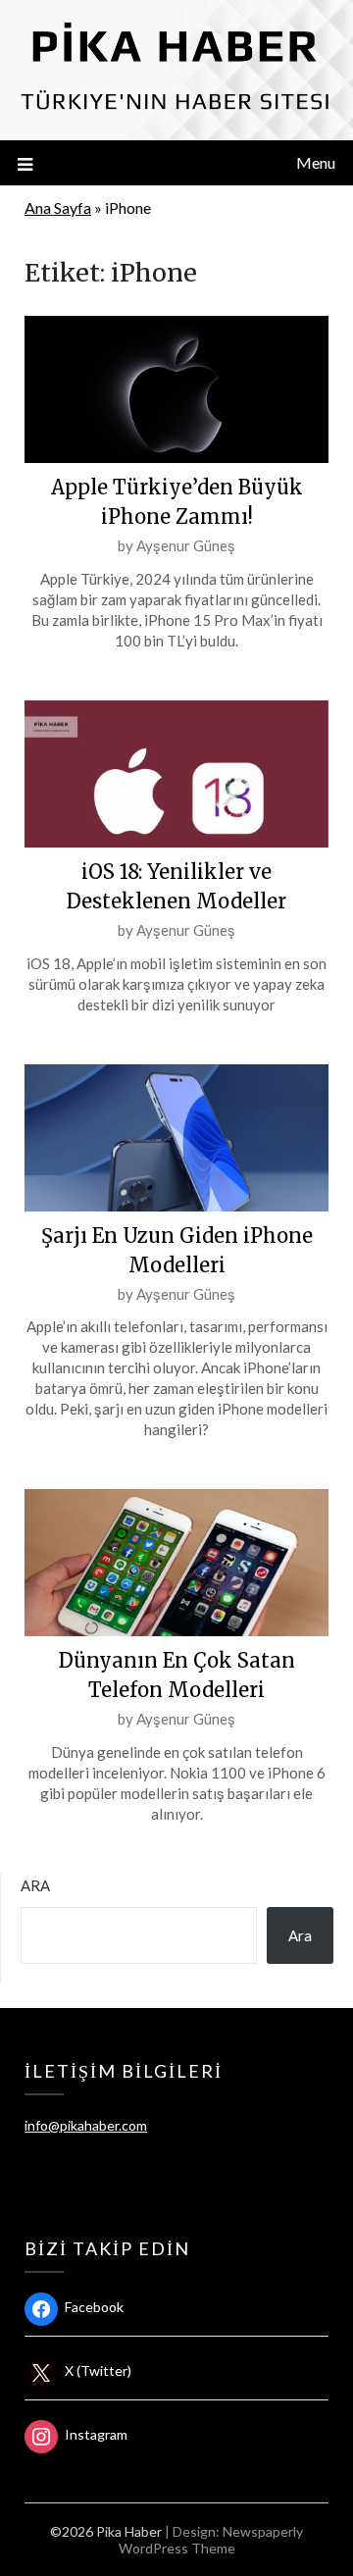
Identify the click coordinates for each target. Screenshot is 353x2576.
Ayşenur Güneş (186, 545)
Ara (35, 1885)
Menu (316, 162)
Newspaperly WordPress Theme (211, 2540)
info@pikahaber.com (86, 2125)
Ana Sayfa (58, 207)
